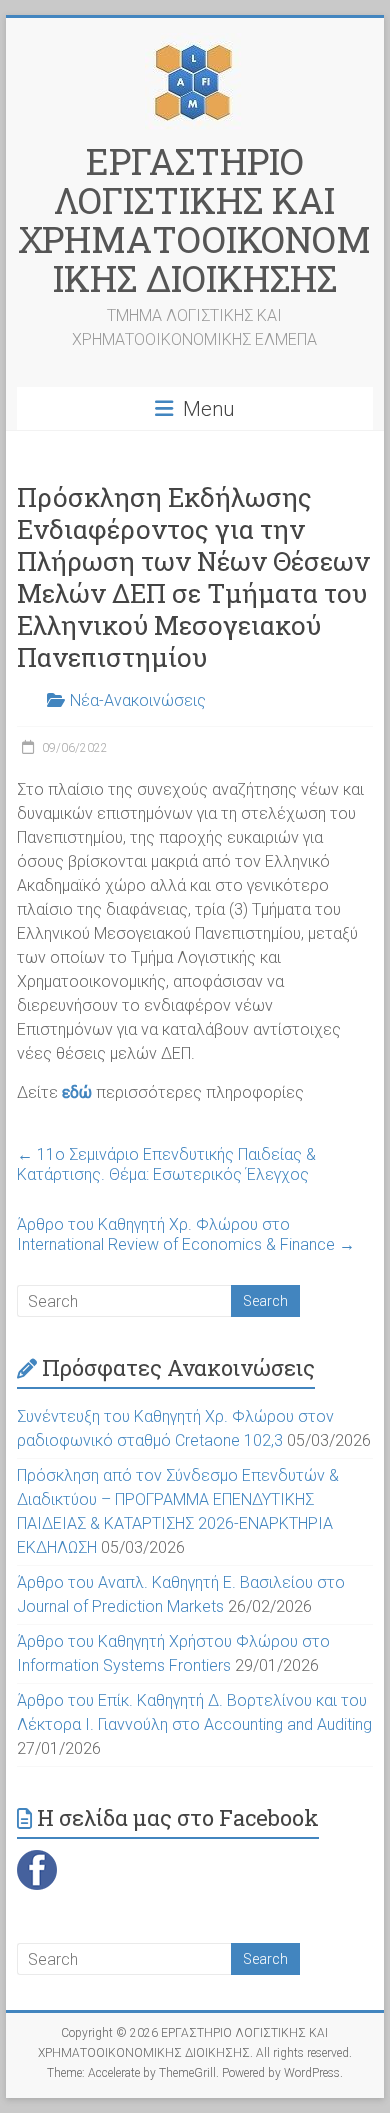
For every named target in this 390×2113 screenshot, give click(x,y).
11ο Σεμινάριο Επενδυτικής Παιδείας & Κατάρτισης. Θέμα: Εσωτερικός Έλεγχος (166, 1164)
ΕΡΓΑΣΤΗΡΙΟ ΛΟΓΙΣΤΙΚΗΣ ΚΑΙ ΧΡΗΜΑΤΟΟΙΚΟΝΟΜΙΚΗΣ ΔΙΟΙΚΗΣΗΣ (194, 219)
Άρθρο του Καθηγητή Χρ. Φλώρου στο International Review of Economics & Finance (186, 1234)
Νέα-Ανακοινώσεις (138, 700)
